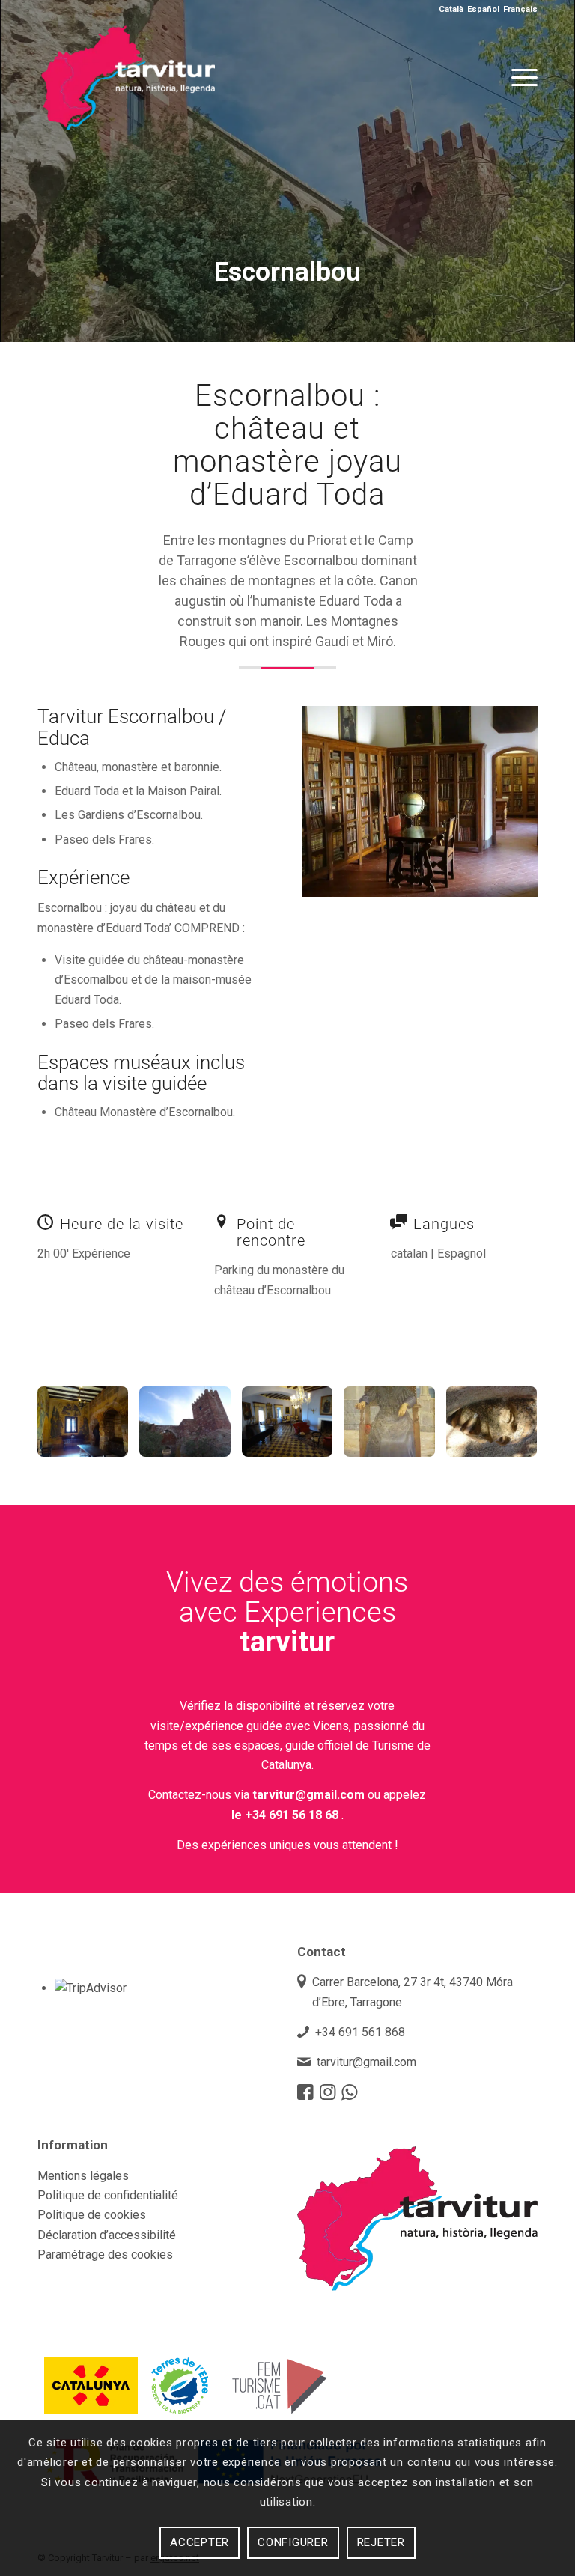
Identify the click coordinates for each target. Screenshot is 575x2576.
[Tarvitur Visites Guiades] (128, 115)
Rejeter (381, 2542)
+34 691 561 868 (360, 2032)
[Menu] (521, 78)
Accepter (200, 2542)
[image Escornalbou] (88, 1427)
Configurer (293, 2542)
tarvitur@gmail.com (308, 1795)
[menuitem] (521, 78)
